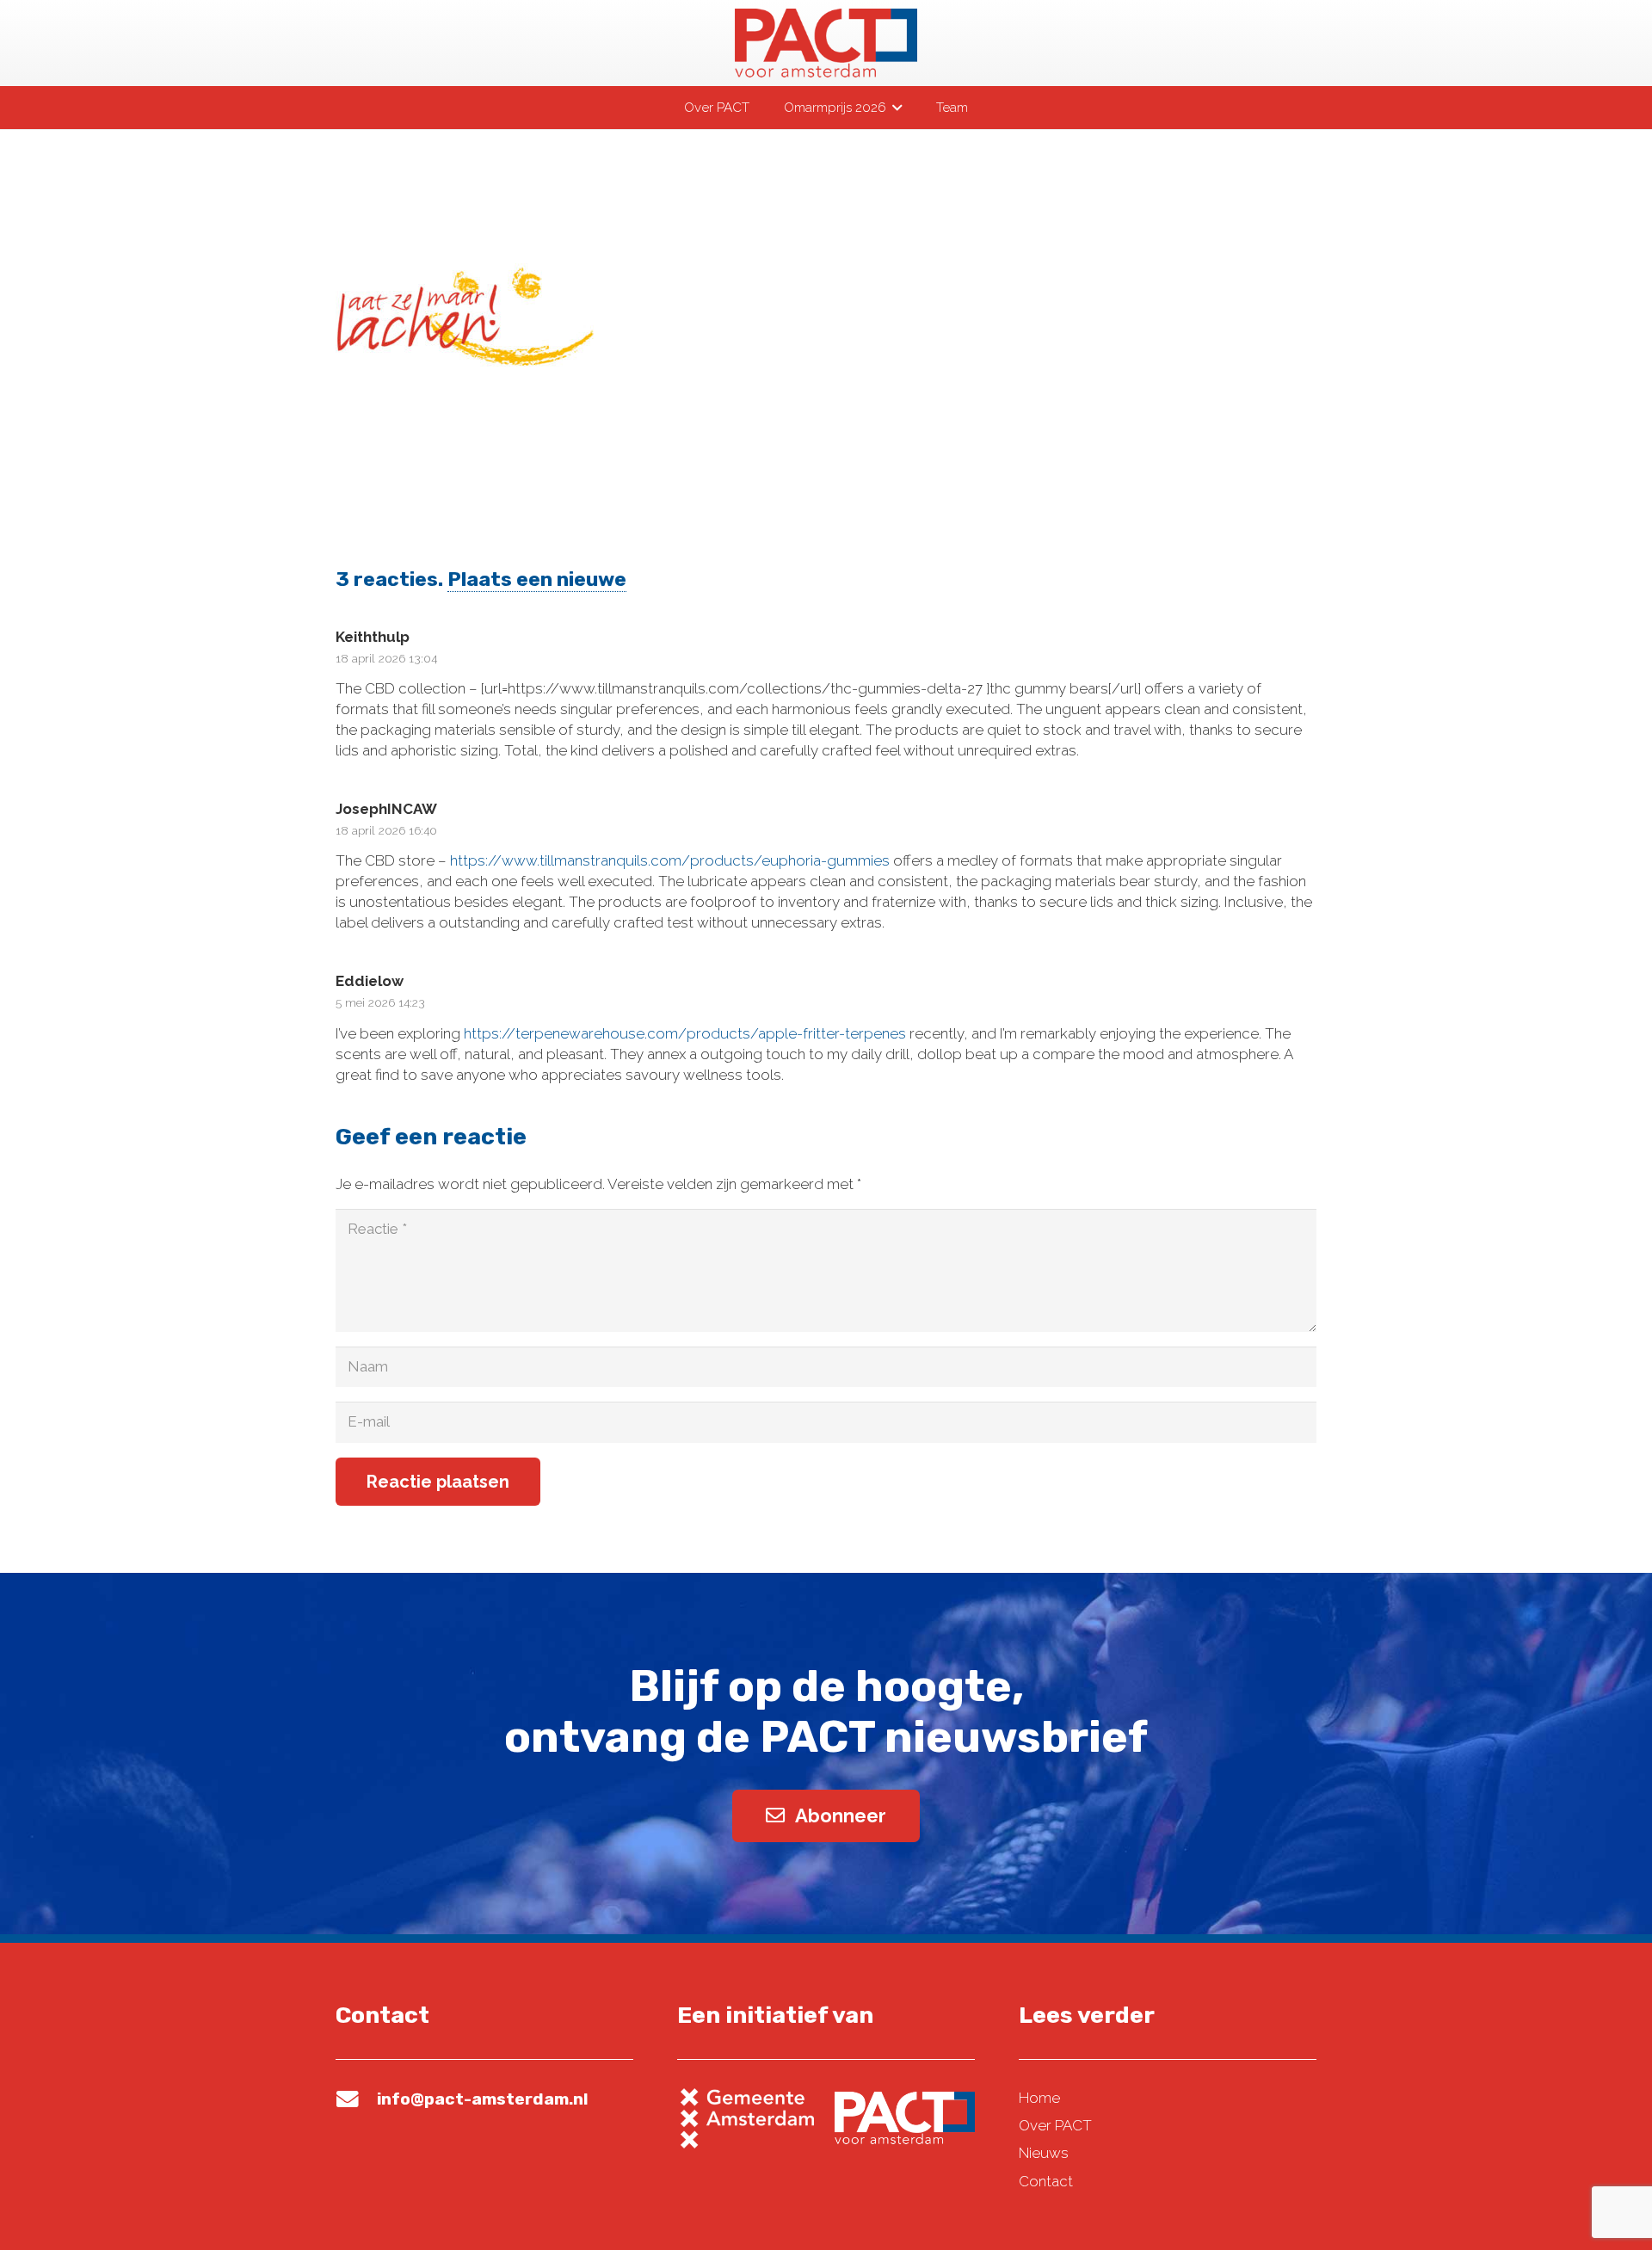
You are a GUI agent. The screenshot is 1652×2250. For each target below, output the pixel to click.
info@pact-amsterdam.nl (482, 2099)
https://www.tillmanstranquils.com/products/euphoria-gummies (670, 860)
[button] (894, 108)
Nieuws (1044, 2153)
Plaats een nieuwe (537, 579)
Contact (1046, 2181)
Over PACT (1055, 2125)
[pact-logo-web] (826, 43)
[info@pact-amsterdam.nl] (356, 2099)
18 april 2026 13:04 (386, 658)
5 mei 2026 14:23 (380, 1002)
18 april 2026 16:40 (386, 830)
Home (1039, 2098)
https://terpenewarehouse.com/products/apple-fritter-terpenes (685, 1033)
